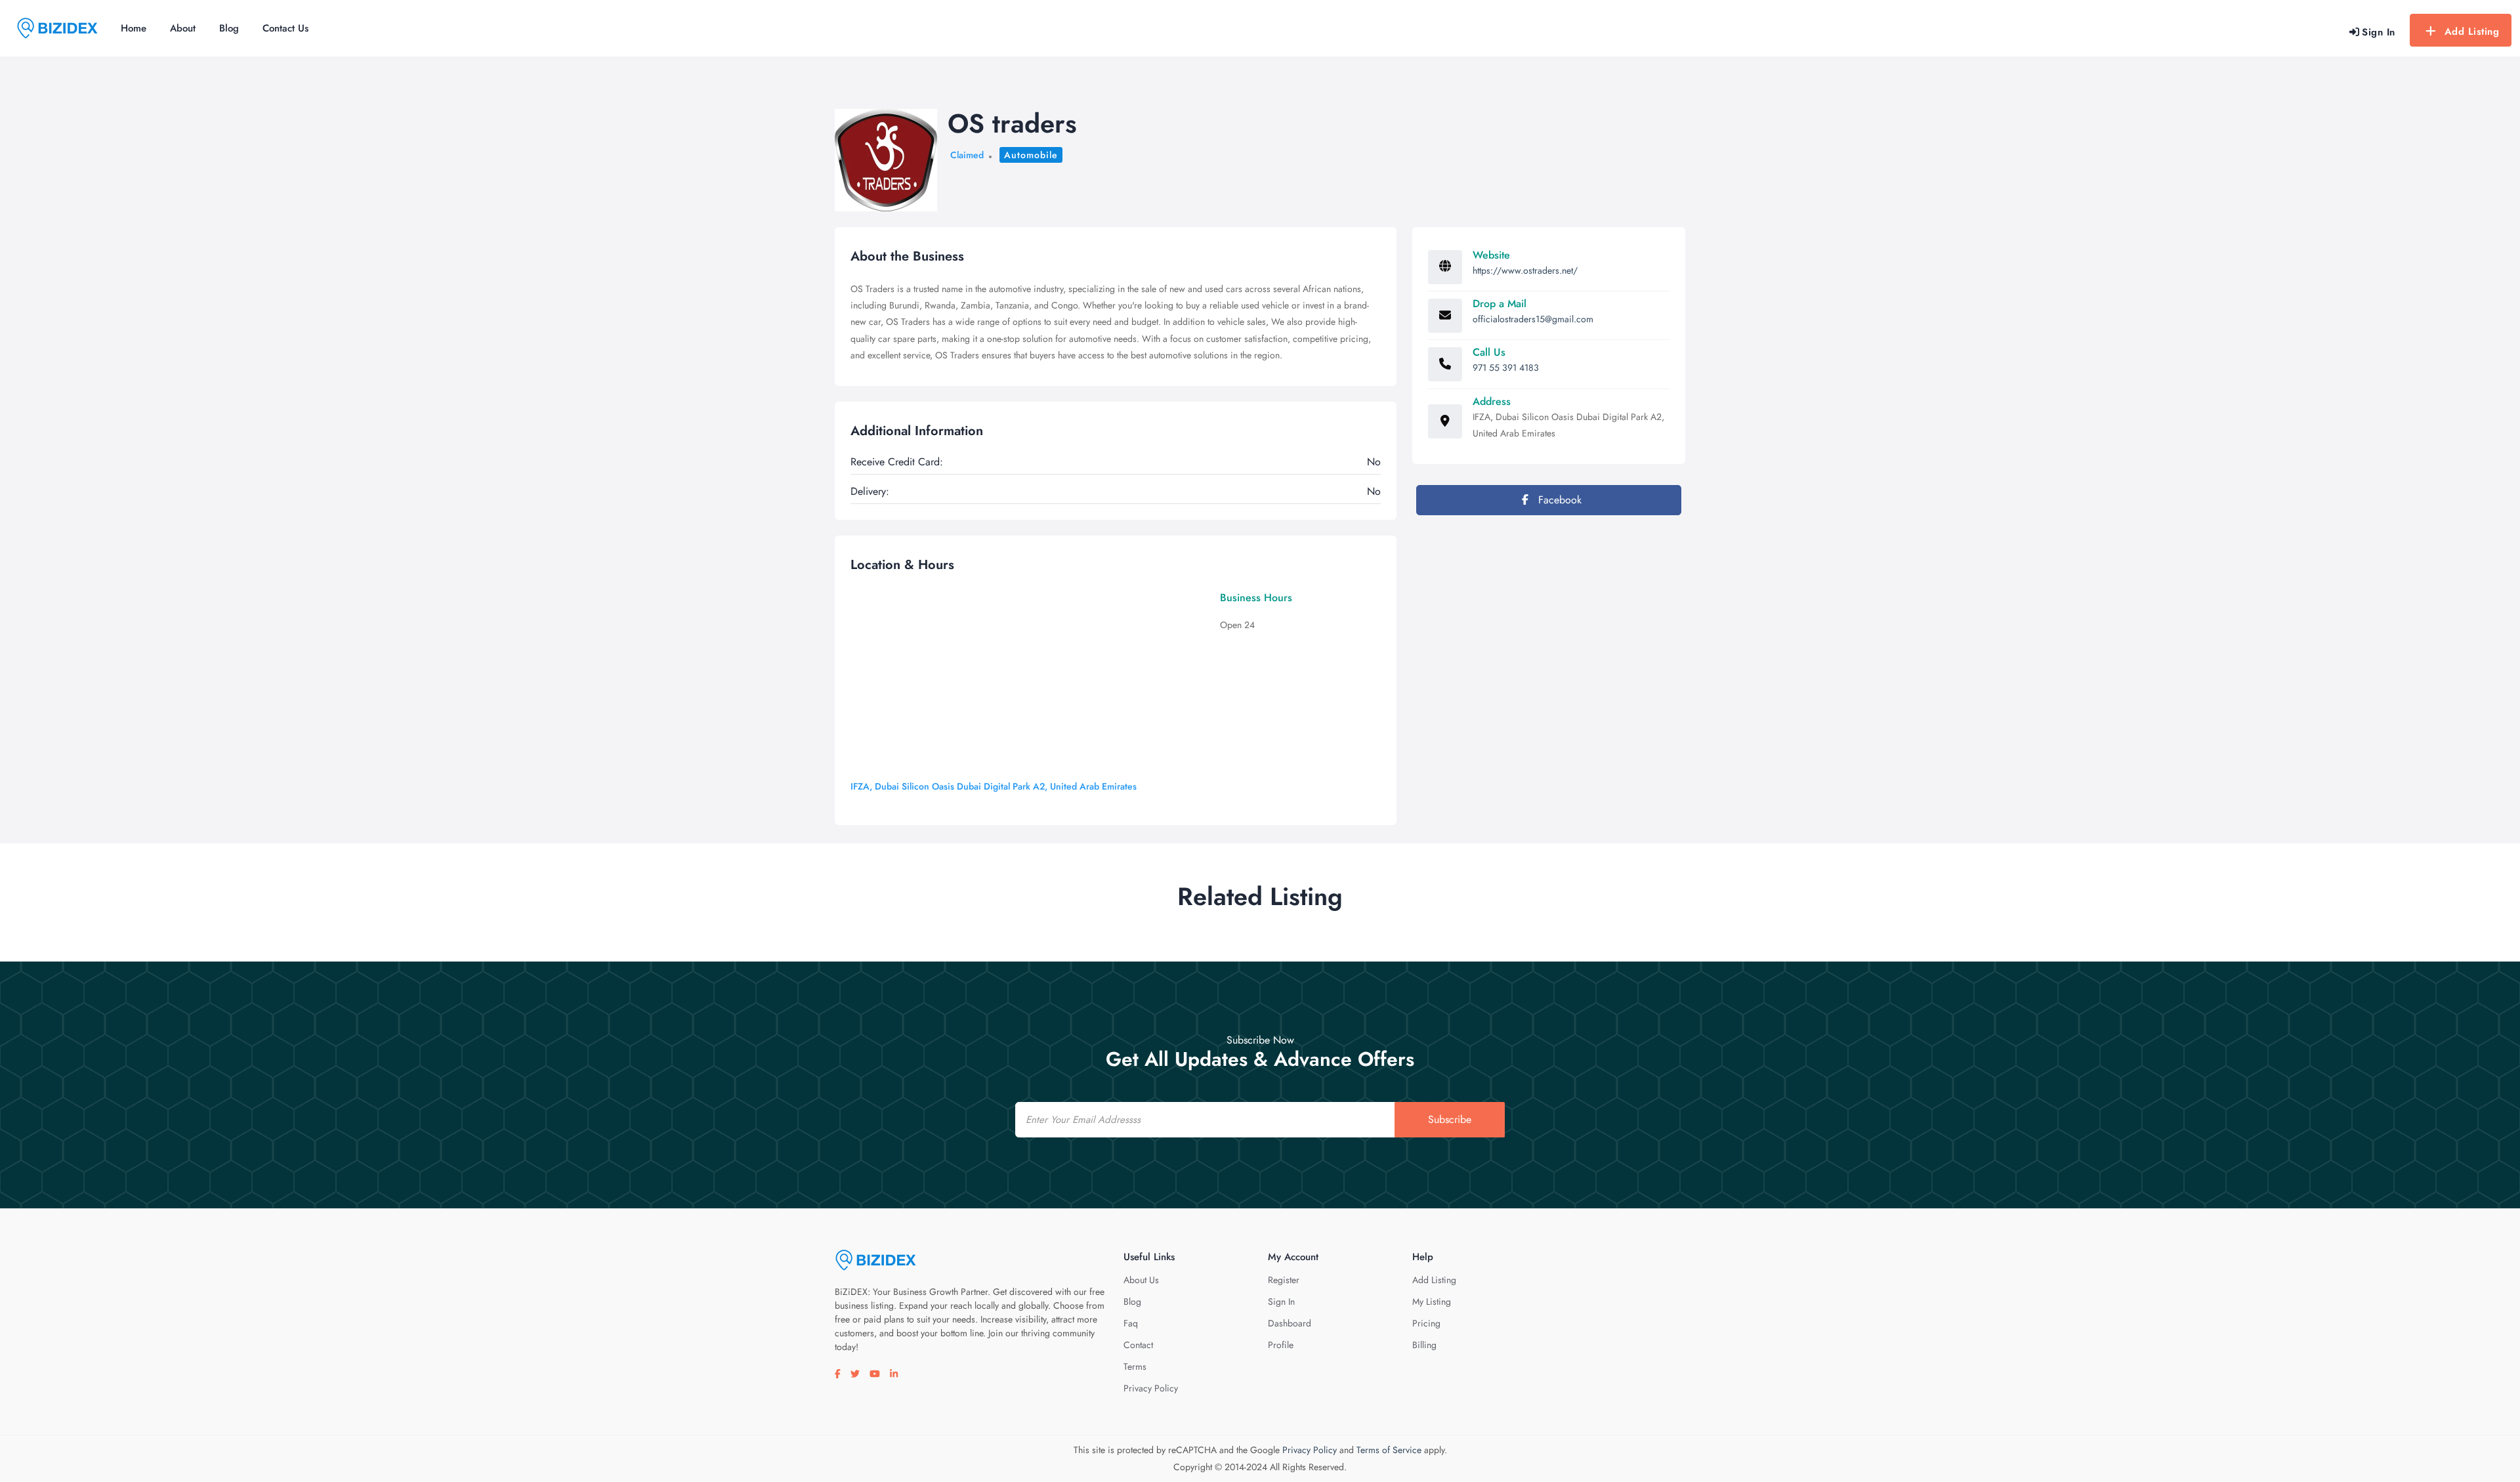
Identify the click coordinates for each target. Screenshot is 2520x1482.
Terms (1135, 1366)
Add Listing (2472, 32)
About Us (1141, 1280)
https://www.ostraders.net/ (1525, 270)
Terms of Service (1389, 1450)
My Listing (1432, 1302)
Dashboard (1290, 1323)
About (183, 28)
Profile (1281, 1345)
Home (134, 28)
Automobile (1031, 155)
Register (1284, 1280)
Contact (1138, 1345)
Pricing (1426, 1323)
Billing (1424, 1345)
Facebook (1558, 500)
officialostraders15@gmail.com (1533, 319)
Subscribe (1450, 1119)
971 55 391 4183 (1506, 368)
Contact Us (285, 28)
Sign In (1281, 1302)
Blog (229, 28)
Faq (1131, 1323)
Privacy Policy (1151, 1388)
